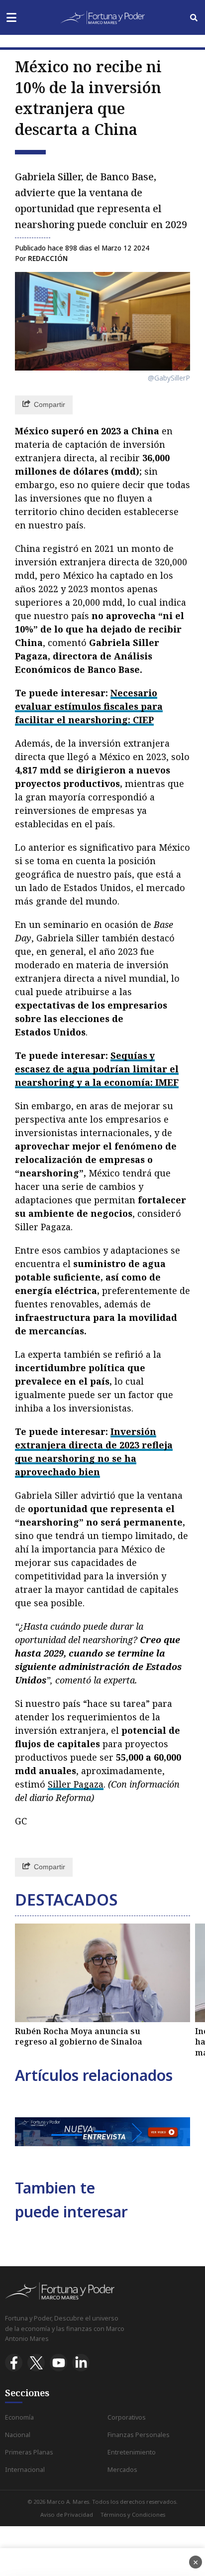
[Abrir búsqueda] (194, 18)
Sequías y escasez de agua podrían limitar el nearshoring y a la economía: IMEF (97, 1069)
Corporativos (127, 2417)
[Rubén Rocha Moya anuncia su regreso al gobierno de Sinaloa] (102, 1973)
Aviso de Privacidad (67, 2514)
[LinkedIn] (81, 2363)
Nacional (18, 2435)
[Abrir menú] (11, 18)
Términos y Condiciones (133, 2514)
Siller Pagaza (76, 1784)
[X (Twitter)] (36, 2363)
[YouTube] (58, 2363)
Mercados (122, 2470)
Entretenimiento (132, 2452)
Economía (19, 2417)
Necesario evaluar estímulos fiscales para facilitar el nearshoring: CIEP (89, 706)
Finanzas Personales (139, 2435)
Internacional (25, 2470)
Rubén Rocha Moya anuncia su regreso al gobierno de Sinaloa (79, 2037)
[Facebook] (14, 2363)
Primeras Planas (29, 2452)
